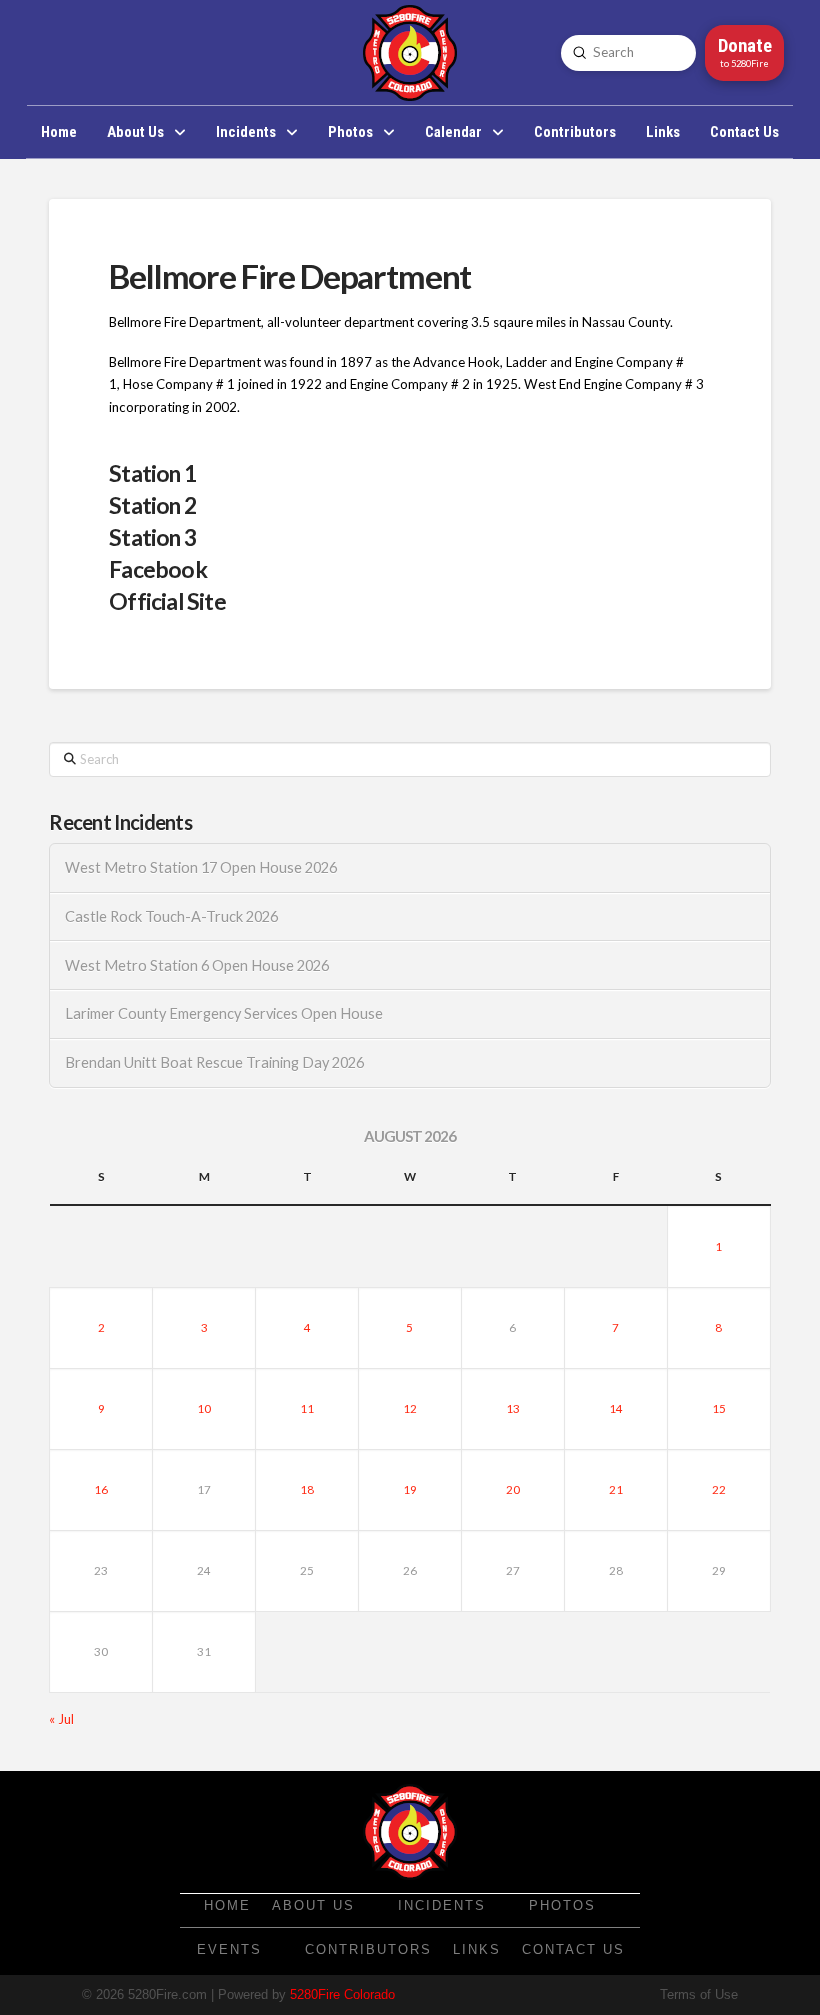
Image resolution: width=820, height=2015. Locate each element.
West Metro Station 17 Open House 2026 (201, 867)
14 (616, 1408)
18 (307, 1489)
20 (513, 1489)
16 (101, 1489)
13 (513, 1408)
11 (307, 1408)
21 (616, 1489)
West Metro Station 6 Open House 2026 (197, 965)
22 (719, 1489)
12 (410, 1408)
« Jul (61, 1719)
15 (719, 1408)
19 (410, 1489)
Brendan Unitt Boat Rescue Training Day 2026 (214, 1062)
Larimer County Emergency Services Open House (224, 1013)
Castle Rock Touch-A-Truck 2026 (171, 916)
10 (204, 1408)
